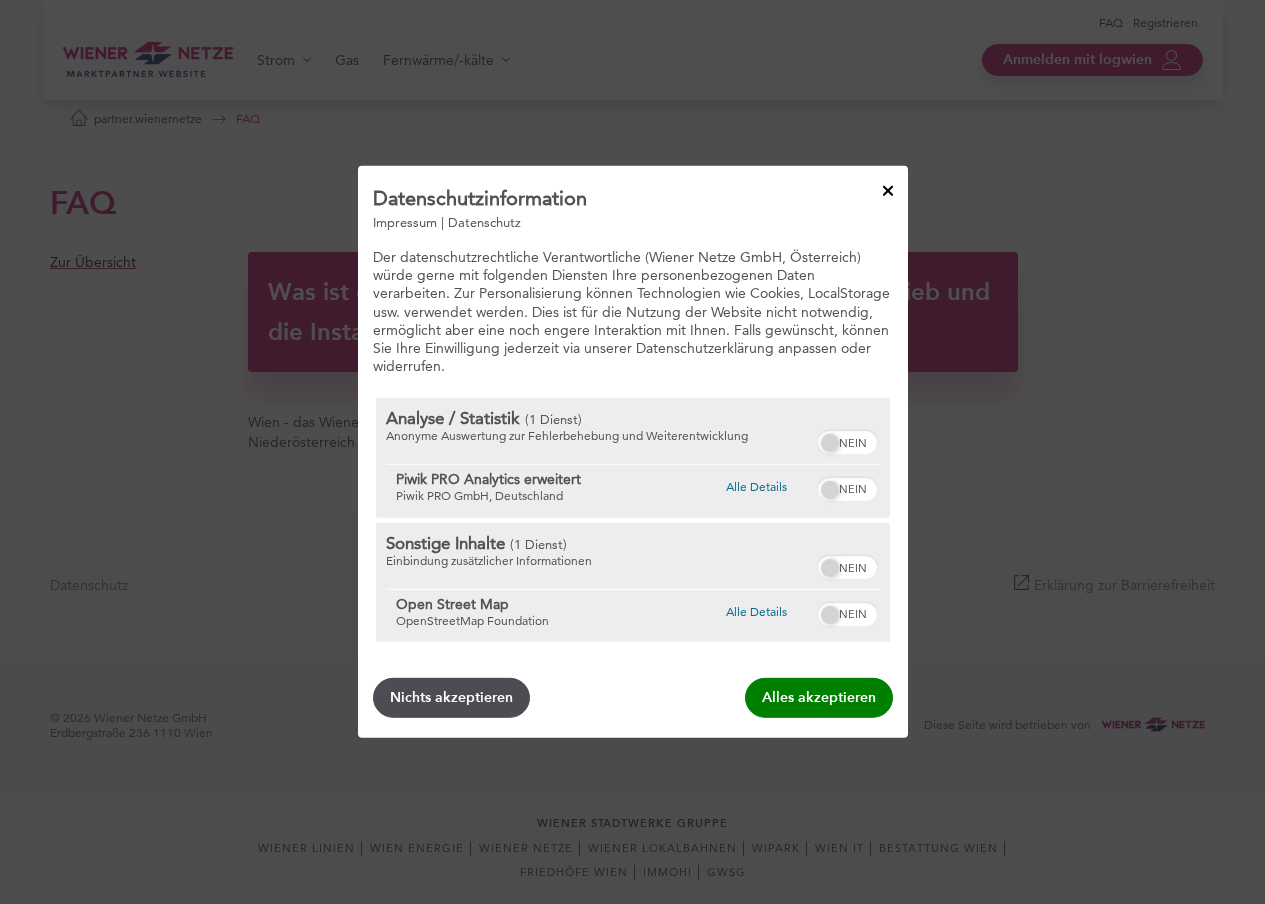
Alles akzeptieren (819, 697)
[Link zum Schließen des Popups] (888, 191)
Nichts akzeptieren (451, 697)
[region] (633, 520)
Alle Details (756, 486)
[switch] (847, 440)
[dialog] (633, 452)
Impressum (405, 222)
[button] (830, 443)
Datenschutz (484, 222)
